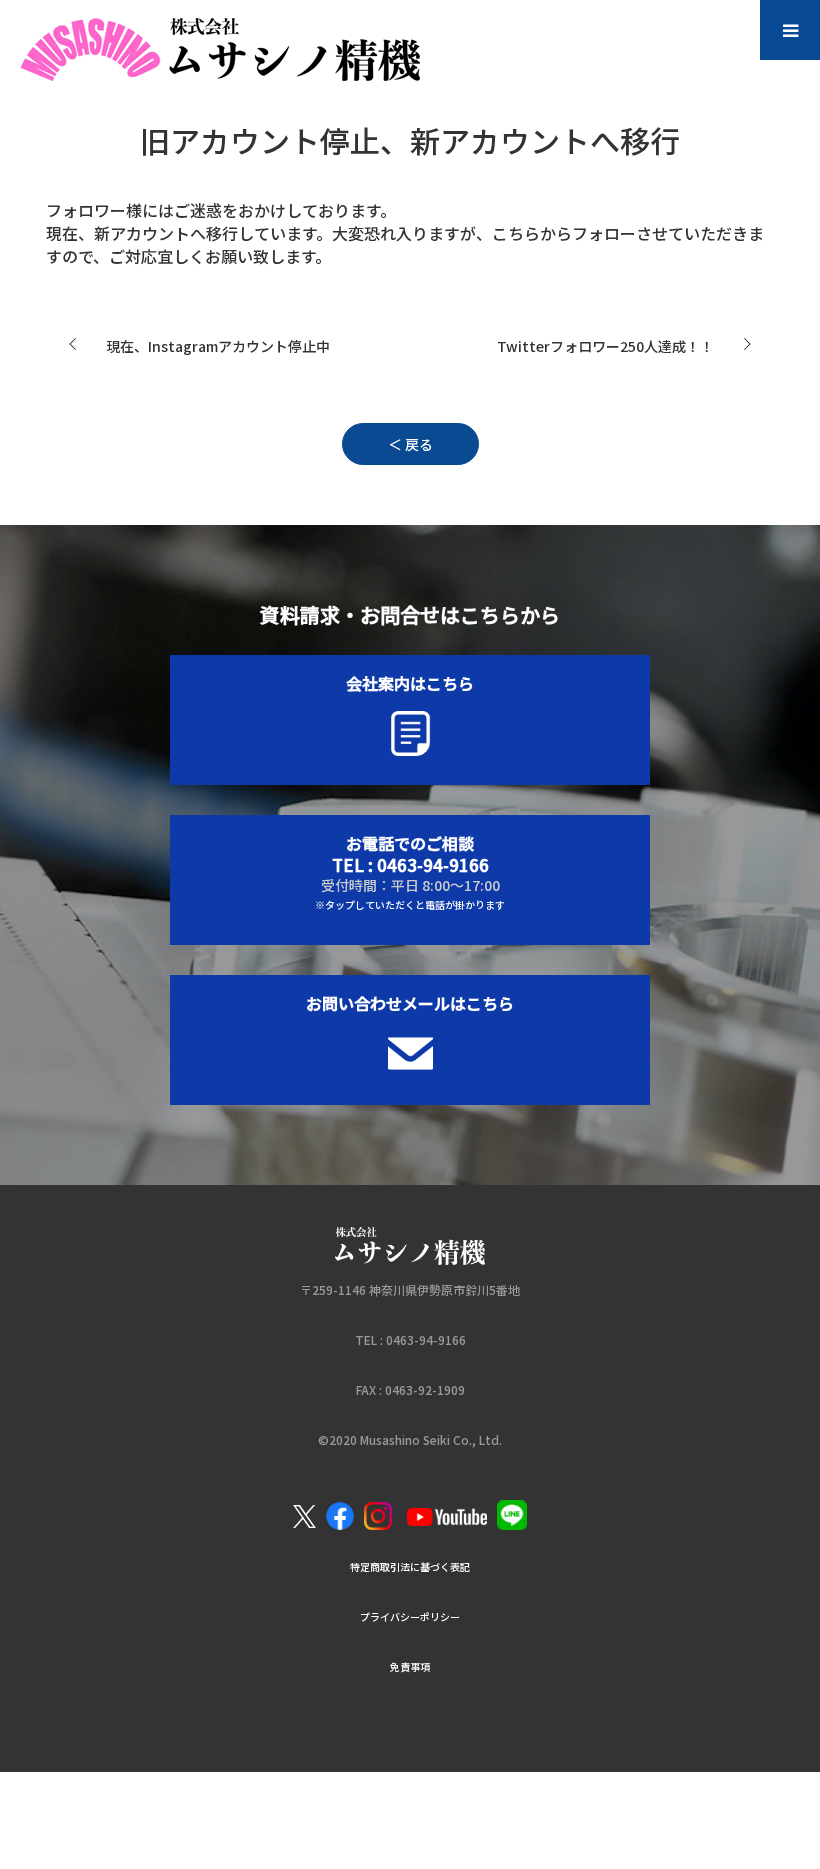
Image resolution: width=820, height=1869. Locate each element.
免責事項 (410, 1666)
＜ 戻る (410, 444)
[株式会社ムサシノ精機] (237, 40)
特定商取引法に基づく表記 (410, 1566)
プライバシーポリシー (410, 1616)
